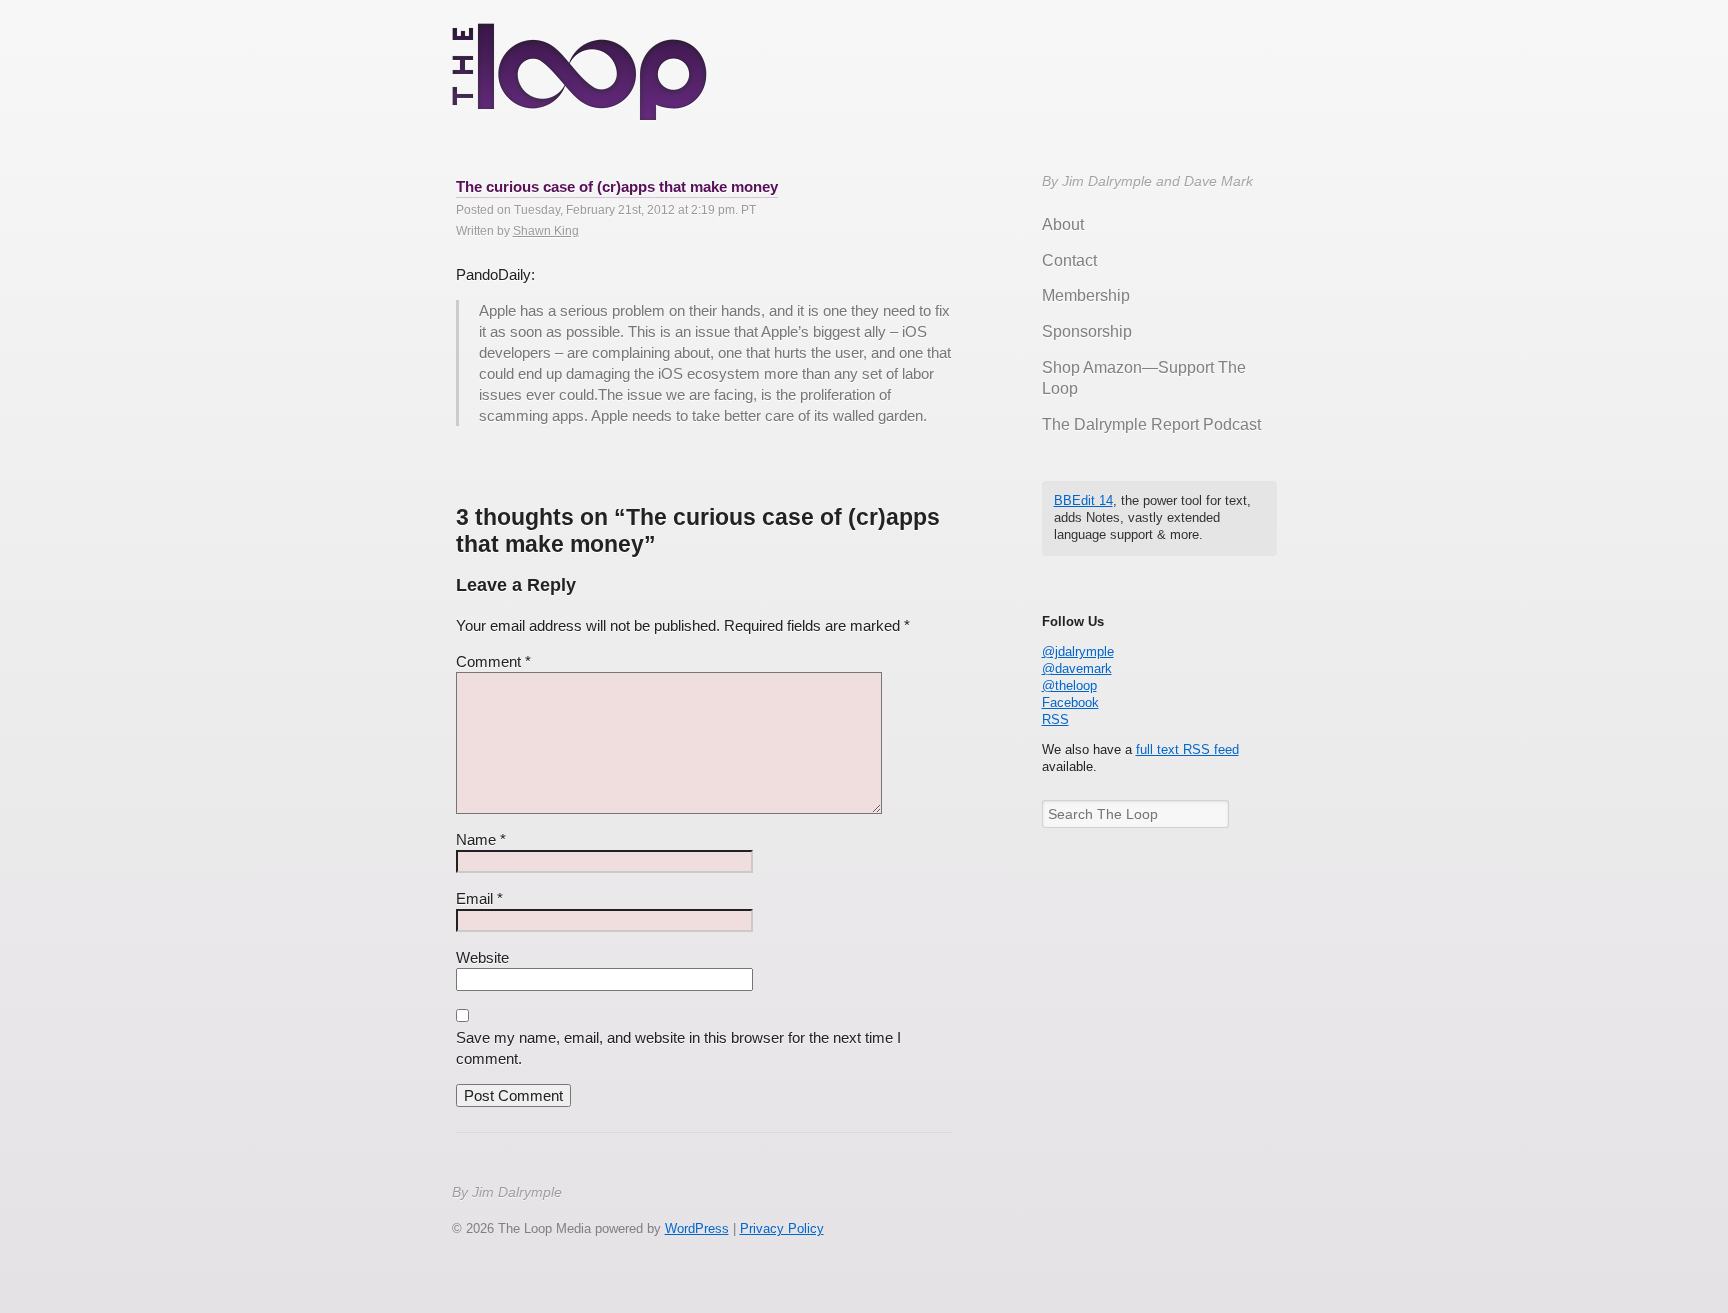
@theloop (1069, 685)
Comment (493, 661)
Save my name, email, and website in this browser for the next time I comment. (678, 1048)
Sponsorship (1087, 331)
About (1063, 224)
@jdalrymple (1078, 651)
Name (481, 839)
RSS (1055, 719)
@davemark (1077, 668)
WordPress (697, 1228)
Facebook (1070, 702)
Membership (1086, 295)
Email (479, 898)
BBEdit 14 (1083, 500)
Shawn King (546, 231)
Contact (1069, 260)
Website (482, 957)
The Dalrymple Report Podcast (1151, 424)
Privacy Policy (782, 1228)
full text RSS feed (1187, 749)
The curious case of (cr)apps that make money (617, 186)
